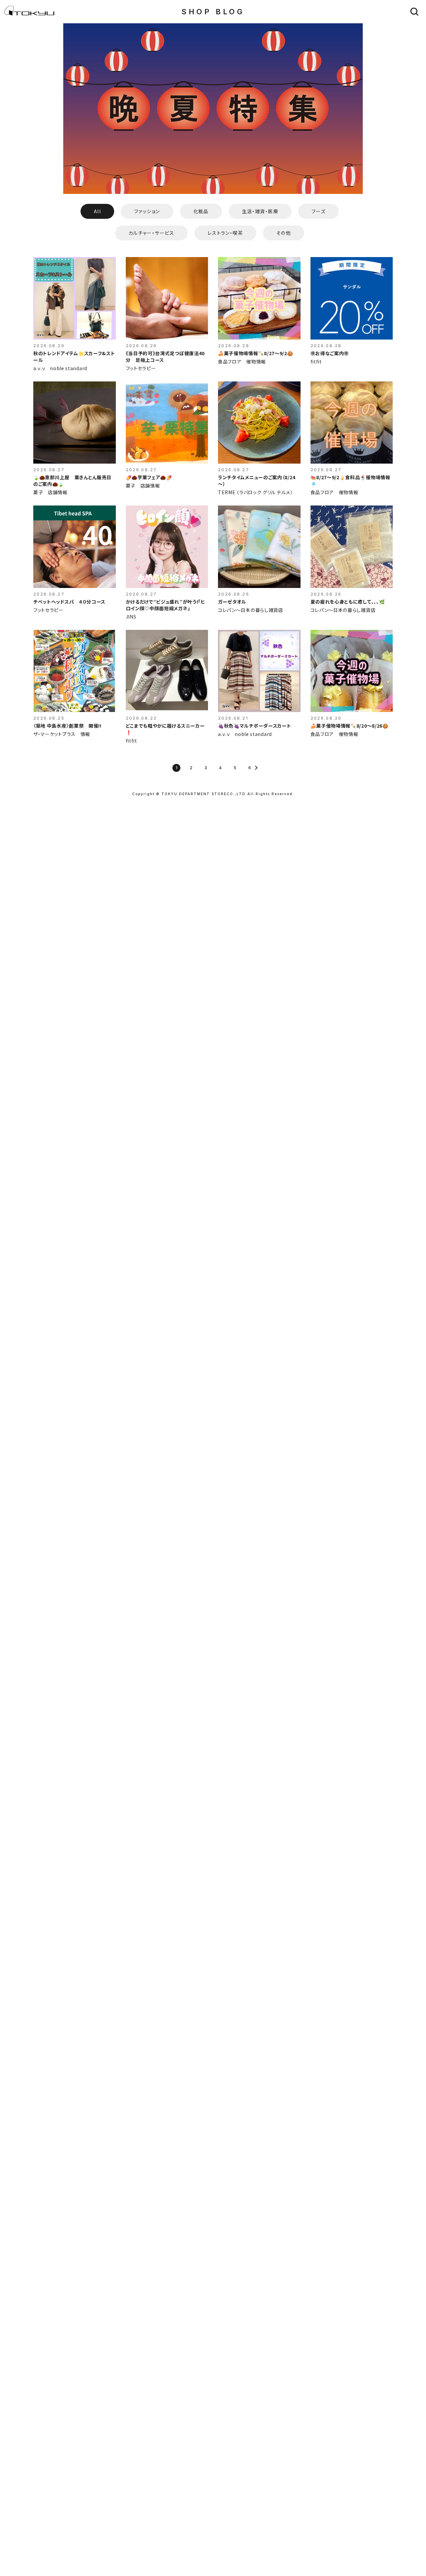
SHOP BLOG (213, 12)
